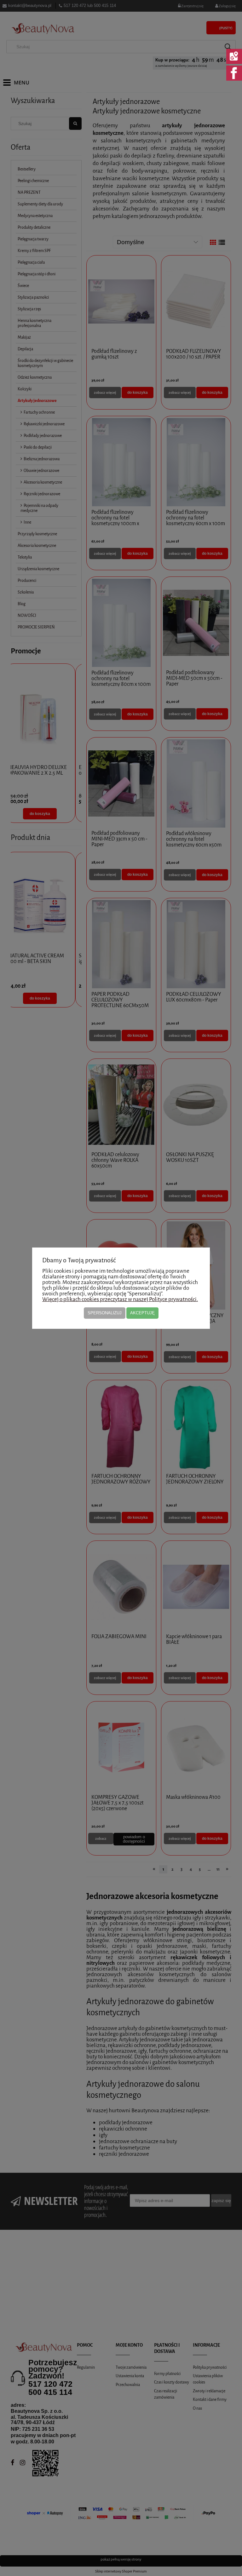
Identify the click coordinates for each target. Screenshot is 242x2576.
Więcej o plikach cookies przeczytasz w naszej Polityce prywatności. (120, 1299)
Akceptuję (142, 1313)
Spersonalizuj (105, 1313)
